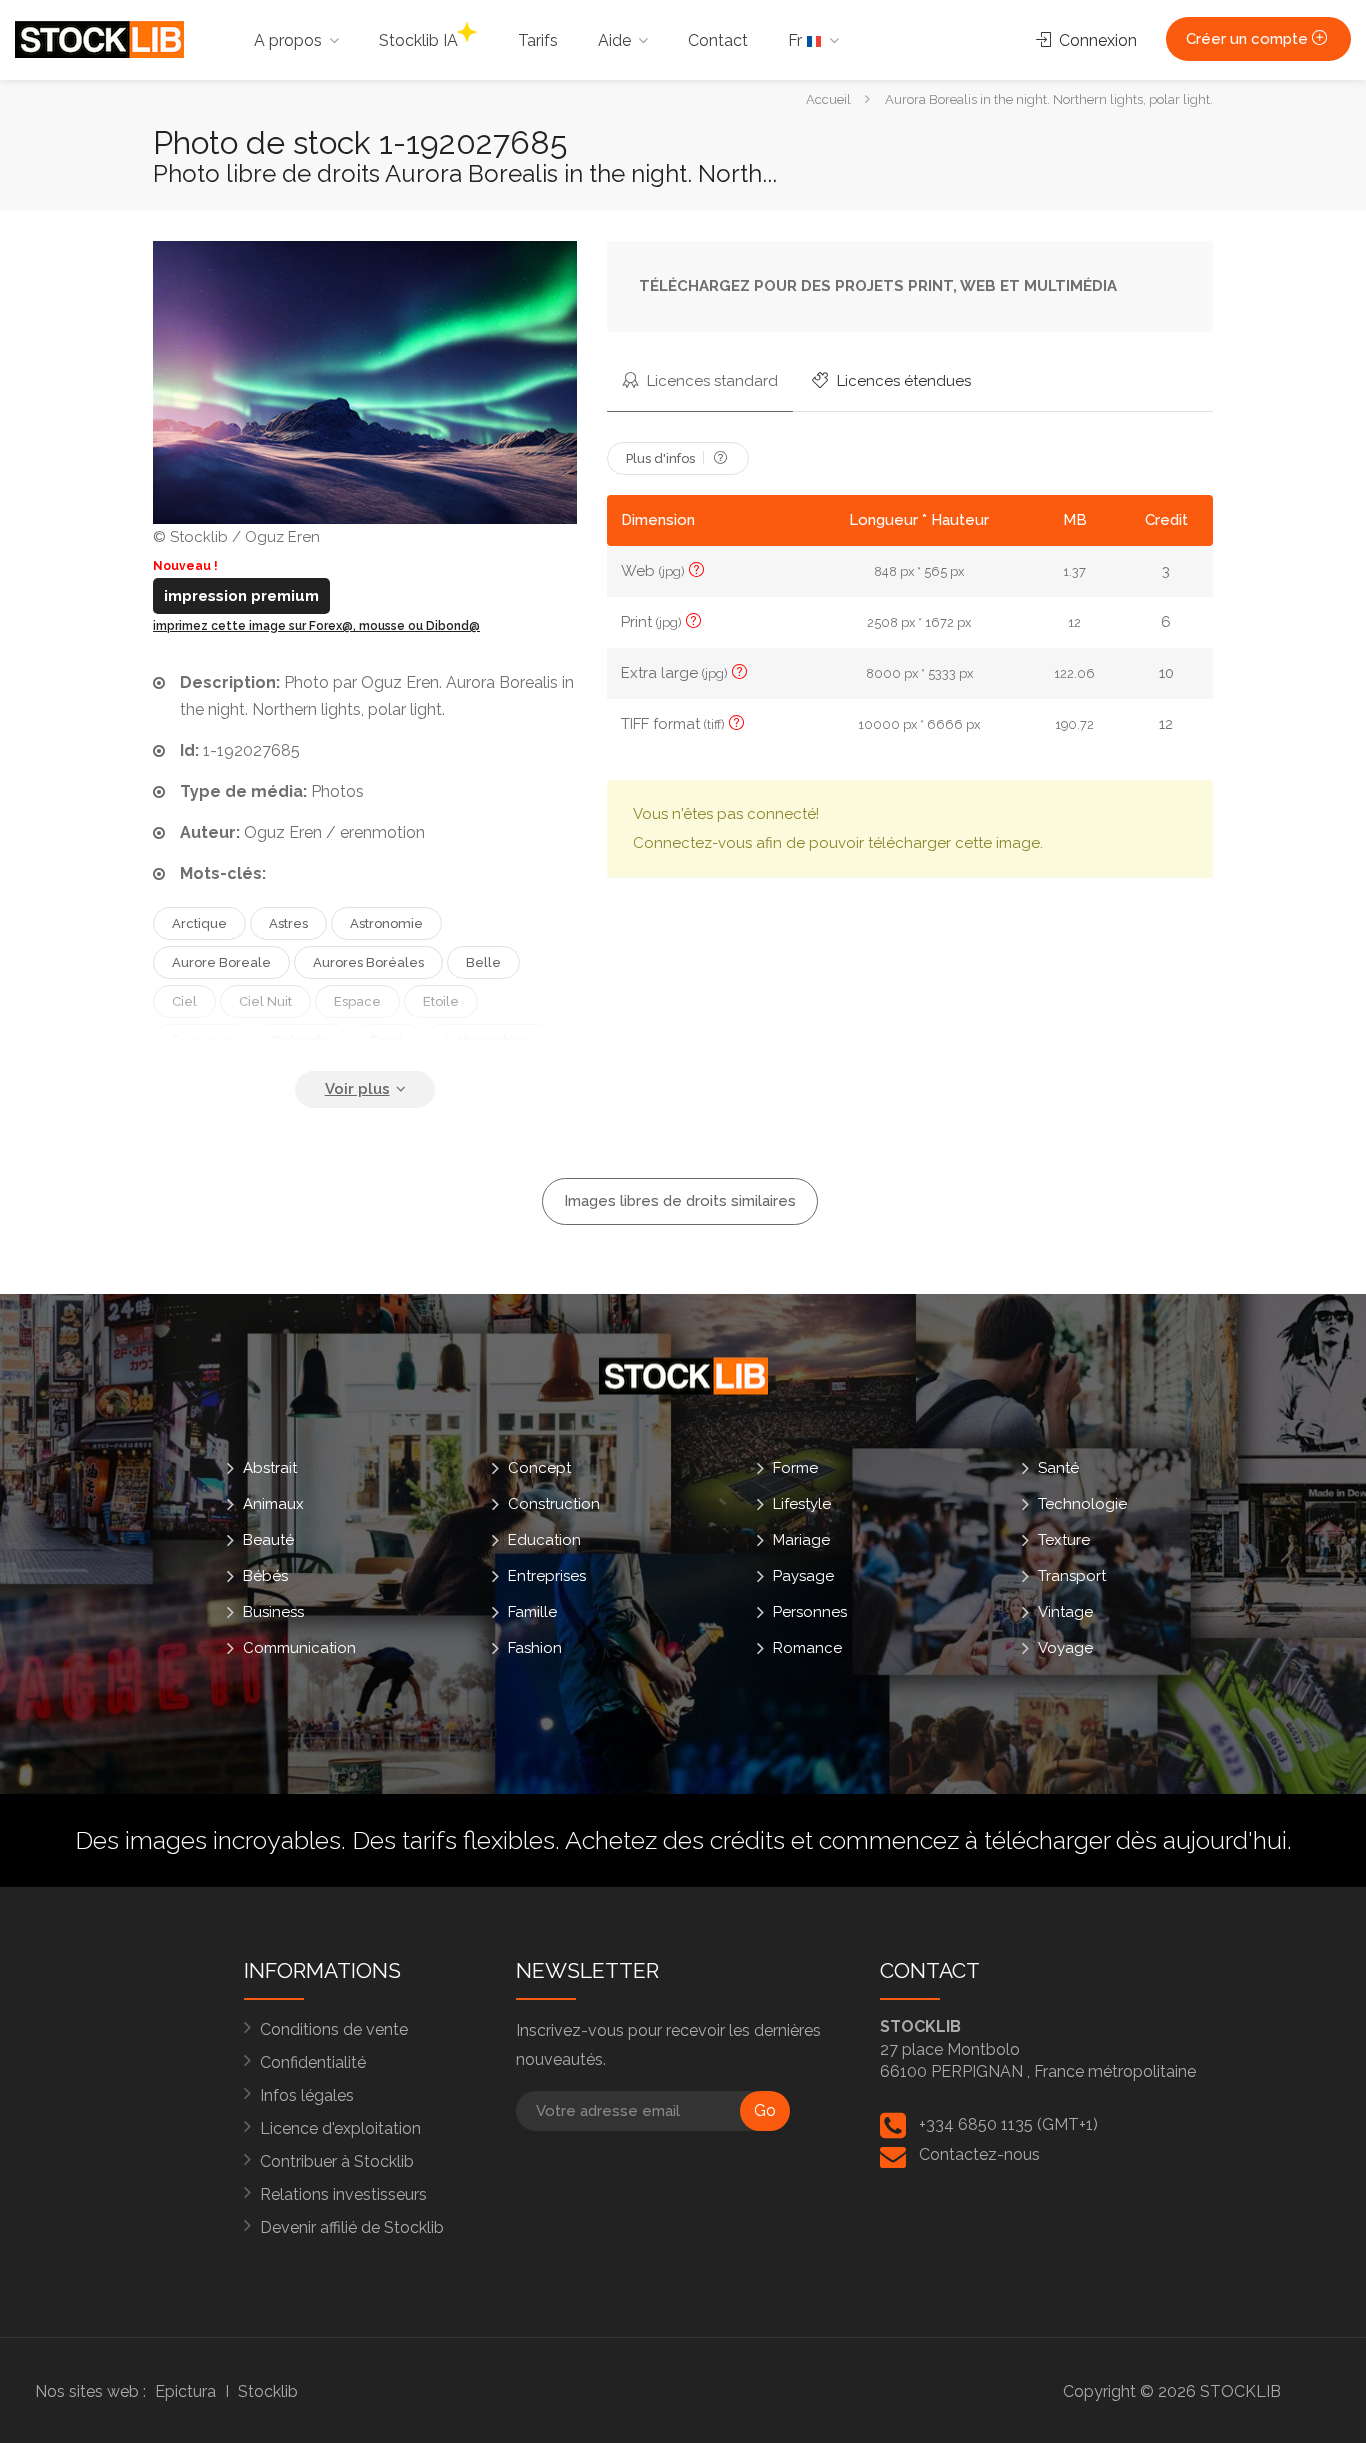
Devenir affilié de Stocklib (352, 2227)
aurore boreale (221, 962)
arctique (199, 923)
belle (483, 962)
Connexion (1096, 40)
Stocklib (268, 2391)
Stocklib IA (418, 40)
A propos (288, 40)
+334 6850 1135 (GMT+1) (1008, 2124)
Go (765, 2110)
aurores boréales (368, 962)
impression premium (241, 596)
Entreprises (547, 1575)
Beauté (268, 1539)
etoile (441, 1001)
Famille (532, 1611)
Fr (797, 40)
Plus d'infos (662, 458)
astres (288, 923)
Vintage (1065, 1611)
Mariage (801, 1539)
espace (357, 1001)
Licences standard (710, 381)
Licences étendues (902, 381)
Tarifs (538, 40)
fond (387, 1040)
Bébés (265, 1575)
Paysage (803, 1575)
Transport (1072, 1575)
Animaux (273, 1503)
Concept (539, 1467)
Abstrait (270, 1467)
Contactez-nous (979, 2154)
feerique (201, 1040)
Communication (299, 1647)
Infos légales (307, 2095)
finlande (301, 1040)
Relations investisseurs (343, 2194)
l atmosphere (489, 1040)
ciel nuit (265, 1001)
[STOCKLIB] (99, 38)
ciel (184, 1001)
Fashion (535, 1647)
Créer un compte (1249, 39)
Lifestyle (802, 1503)
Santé (1058, 1467)
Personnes (810, 1611)
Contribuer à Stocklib (337, 2161)
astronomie (386, 923)
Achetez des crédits (675, 1840)
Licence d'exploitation (340, 2128)
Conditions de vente (334, 2029)
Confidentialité (313, 2062)
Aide (614, 40)
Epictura (185, 2391)
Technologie (1082, 1503)
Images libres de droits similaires (680, 1201)
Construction (554, 1503)
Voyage (1065, 1647)
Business (273, 1611)
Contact (718, 40)
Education (544, 1539)
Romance (807, 1647)
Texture (1064, 1539)
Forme (795, 1467)
